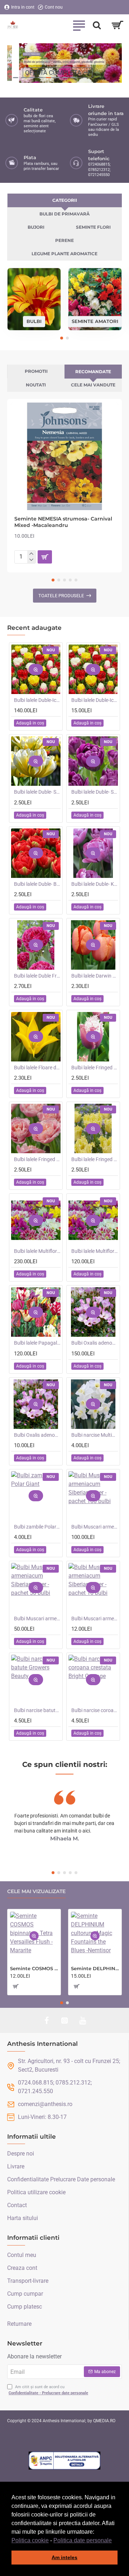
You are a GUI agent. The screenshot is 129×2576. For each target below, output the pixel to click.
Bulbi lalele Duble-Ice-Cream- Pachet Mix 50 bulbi (37, 700)
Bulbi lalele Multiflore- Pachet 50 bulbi (95, 1251)
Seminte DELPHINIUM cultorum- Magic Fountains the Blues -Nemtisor (95, 1968)
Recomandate (93, 372)
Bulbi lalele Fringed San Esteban (95, 1068)
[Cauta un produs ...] (97, 25)
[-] (31, 560)
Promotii (36, 371)
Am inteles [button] (64, 2557)
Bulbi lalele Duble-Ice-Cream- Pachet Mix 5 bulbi (95, 700)
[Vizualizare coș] (117, 25)
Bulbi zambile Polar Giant (37, 1527)
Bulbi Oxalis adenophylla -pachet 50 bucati (95, 1343)
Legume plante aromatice (64, 254)
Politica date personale (83, 2540)
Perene (64, 240)
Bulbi (34, 321)
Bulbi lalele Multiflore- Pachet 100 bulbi (37, 1251)
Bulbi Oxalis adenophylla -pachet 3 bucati (37, 1435)
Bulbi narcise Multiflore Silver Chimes (95, 1435)
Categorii (65, 200)
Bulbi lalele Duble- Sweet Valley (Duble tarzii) (37, 792)
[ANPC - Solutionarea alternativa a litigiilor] (64, 2461)
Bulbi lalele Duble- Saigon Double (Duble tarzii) (95, 792)
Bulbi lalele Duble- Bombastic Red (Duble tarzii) (37, 884)
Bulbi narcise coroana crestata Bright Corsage (95, 1710)
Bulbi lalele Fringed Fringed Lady (95, 1159)
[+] (31, 554)
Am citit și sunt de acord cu (48, 2390)
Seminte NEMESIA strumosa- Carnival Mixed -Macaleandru (63, 522)
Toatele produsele (61, 596)
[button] (114, 2541)
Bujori (36, 227)
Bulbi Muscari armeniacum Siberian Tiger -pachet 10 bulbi (95, 1619)
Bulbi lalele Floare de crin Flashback (37, 1068)
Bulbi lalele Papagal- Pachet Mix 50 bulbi (37, 1343)
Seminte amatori (95, 321)
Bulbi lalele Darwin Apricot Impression (95, 976)
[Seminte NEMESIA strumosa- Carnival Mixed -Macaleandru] (64, 456)
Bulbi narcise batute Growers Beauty (37, 1710)
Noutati (36, 385)
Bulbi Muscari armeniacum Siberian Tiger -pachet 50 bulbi (37, 1619)
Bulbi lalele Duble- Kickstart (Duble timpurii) (95, 884)
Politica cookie (30, 2540)
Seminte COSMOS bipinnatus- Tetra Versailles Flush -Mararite (34, 1968)
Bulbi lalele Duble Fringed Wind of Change (37, 976)
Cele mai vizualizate (36, 1891)
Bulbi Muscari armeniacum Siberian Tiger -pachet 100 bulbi (95, 1527)
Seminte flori (93, 227)
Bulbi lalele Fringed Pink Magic (37, 1159)
